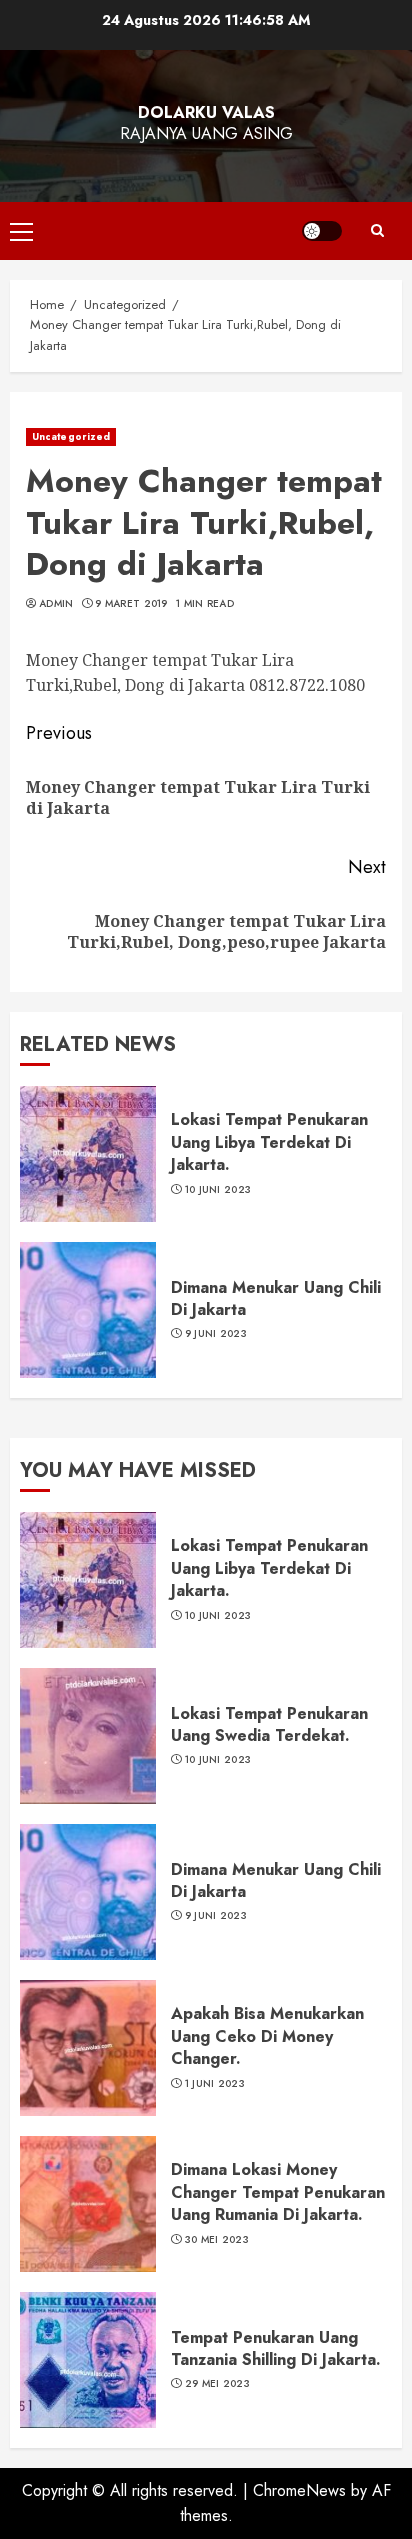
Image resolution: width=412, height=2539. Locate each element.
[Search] (377, 231)
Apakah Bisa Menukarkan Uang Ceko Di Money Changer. (267, 2036)
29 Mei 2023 (217, 2384)
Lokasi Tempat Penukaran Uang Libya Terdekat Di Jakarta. (269, 1142)
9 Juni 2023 (216, 1334)
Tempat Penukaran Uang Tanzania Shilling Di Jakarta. (276, 2348)
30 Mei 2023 (217, 2240)
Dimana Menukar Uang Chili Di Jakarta (276, 1298)
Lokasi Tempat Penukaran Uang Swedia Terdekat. (269, 1724)
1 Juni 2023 (215, 2084)
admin (56, 604)
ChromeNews (299, 2490)
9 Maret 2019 (131, 604)
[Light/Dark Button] (322, 231)
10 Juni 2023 (218, 1190)
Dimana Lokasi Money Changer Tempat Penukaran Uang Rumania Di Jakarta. (278, 2192)
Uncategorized (71, 436)
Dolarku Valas (206, 112)
